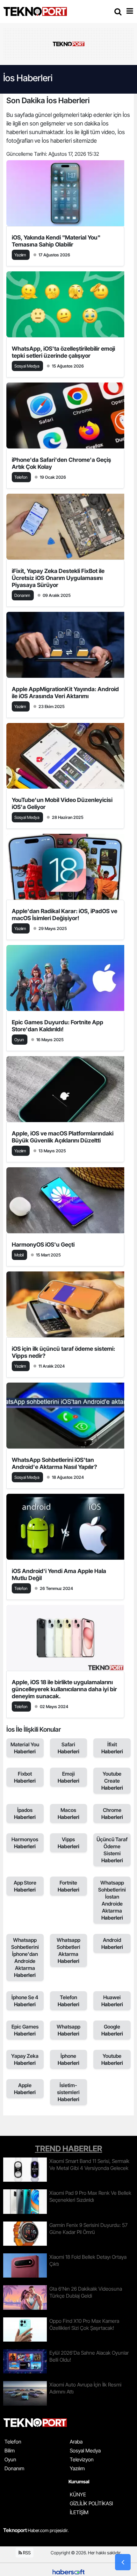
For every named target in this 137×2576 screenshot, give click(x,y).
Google (112, 2030)
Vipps (68, 1843)
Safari (68, 1748)
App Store (25, 1886)
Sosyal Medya (85, 2451)
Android (112, 1943)
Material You (25, 1748)
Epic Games (25, 2030)
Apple (25, 2089)
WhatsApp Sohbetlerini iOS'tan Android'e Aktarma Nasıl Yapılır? (54, 1463)
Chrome (112, 1814)
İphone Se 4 (25, 2001)
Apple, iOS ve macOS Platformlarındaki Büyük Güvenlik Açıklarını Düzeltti (63, 1137)
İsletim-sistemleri (68, 2092)
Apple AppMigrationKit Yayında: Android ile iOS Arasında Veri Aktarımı (65, 693)
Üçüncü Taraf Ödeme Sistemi (112, 1850)
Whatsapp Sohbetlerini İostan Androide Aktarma (112, 1900)
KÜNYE (78, 2494)
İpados (25, 1814)
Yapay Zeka (25, 2059)
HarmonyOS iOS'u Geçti (43, 1245)
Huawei (112, 2001)
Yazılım (77, 2468)
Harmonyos (25, 1843)
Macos (68, 1814)
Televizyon (82, 2459)
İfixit (112, 1748)
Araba (76, 2442)
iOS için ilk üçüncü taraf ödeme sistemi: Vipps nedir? (63, 1352)
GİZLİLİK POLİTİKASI (91, 2503)
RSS (26, 2553)
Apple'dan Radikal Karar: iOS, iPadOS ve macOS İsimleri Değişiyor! (65, 915)
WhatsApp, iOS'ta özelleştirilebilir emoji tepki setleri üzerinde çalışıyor (63, 352)
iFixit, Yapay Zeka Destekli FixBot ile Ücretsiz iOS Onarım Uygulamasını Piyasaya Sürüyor (58, 578)
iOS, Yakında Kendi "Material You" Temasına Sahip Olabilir (56, 241)
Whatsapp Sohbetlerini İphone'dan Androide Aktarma (25, 1957)
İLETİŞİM (79, 2512)
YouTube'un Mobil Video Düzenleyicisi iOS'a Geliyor (62, 803)
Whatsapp (68, 2030)
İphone (68, 2059)
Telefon (68, 2001)
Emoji (68, 1777)
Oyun (10, 2459)
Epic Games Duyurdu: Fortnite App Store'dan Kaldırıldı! (58, 1026)
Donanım (14, 2468)
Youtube (112, 2059)
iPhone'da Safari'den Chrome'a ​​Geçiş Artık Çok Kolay (61, 463)
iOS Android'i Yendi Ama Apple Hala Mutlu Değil (59, 1574)
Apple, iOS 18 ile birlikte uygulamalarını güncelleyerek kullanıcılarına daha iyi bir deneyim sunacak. (64, 1689)
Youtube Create (112, 1781)
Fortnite (68, 1886)
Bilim (10, 2451)
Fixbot (25, 1777)
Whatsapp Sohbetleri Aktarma (68, 1950)
